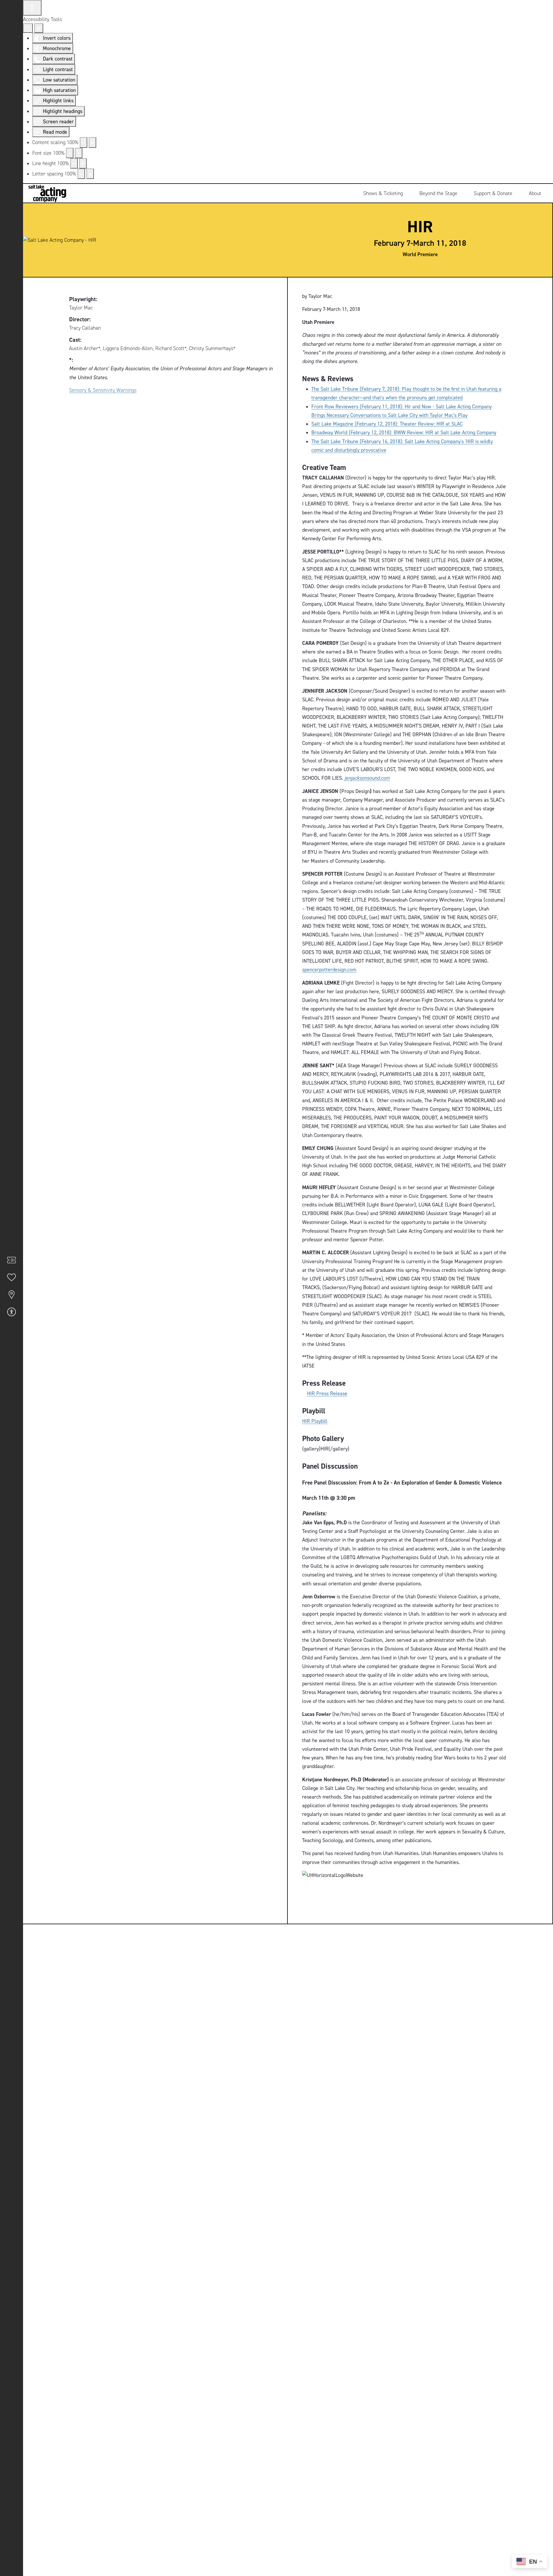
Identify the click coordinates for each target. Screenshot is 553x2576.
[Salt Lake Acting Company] (45, 193)
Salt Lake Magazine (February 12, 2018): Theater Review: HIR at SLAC (387, 424)
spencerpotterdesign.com (329, 969)
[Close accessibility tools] (39, 28)
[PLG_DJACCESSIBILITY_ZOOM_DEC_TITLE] (84, 142)
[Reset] (28, 28)
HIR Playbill (315, 1421)
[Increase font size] (79, 153)
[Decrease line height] (74, 163)
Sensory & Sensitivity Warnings (103, 390)
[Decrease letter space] (81, 174)
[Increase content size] (92, 142)
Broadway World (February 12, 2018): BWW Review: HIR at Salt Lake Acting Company (404, 432)
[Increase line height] (83, 163)
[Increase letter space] (90, 174)
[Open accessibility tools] (32, 8)
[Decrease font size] (70, 153)
